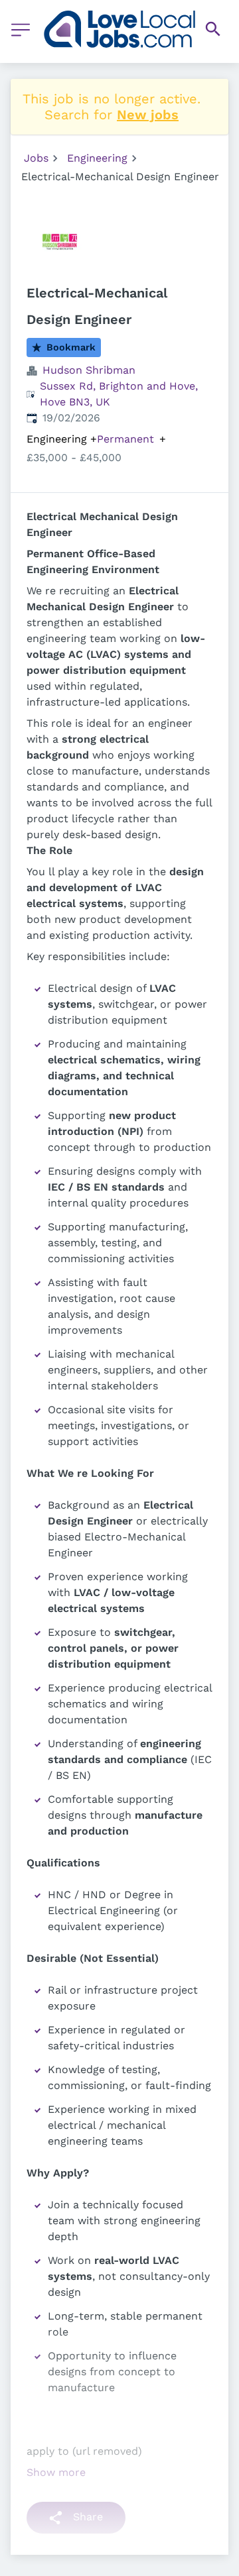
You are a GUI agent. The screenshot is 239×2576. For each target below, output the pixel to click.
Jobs (36, 158)
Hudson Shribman (89, 370)
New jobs (148, 115)
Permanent (125, 439)
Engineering (97, 158)
